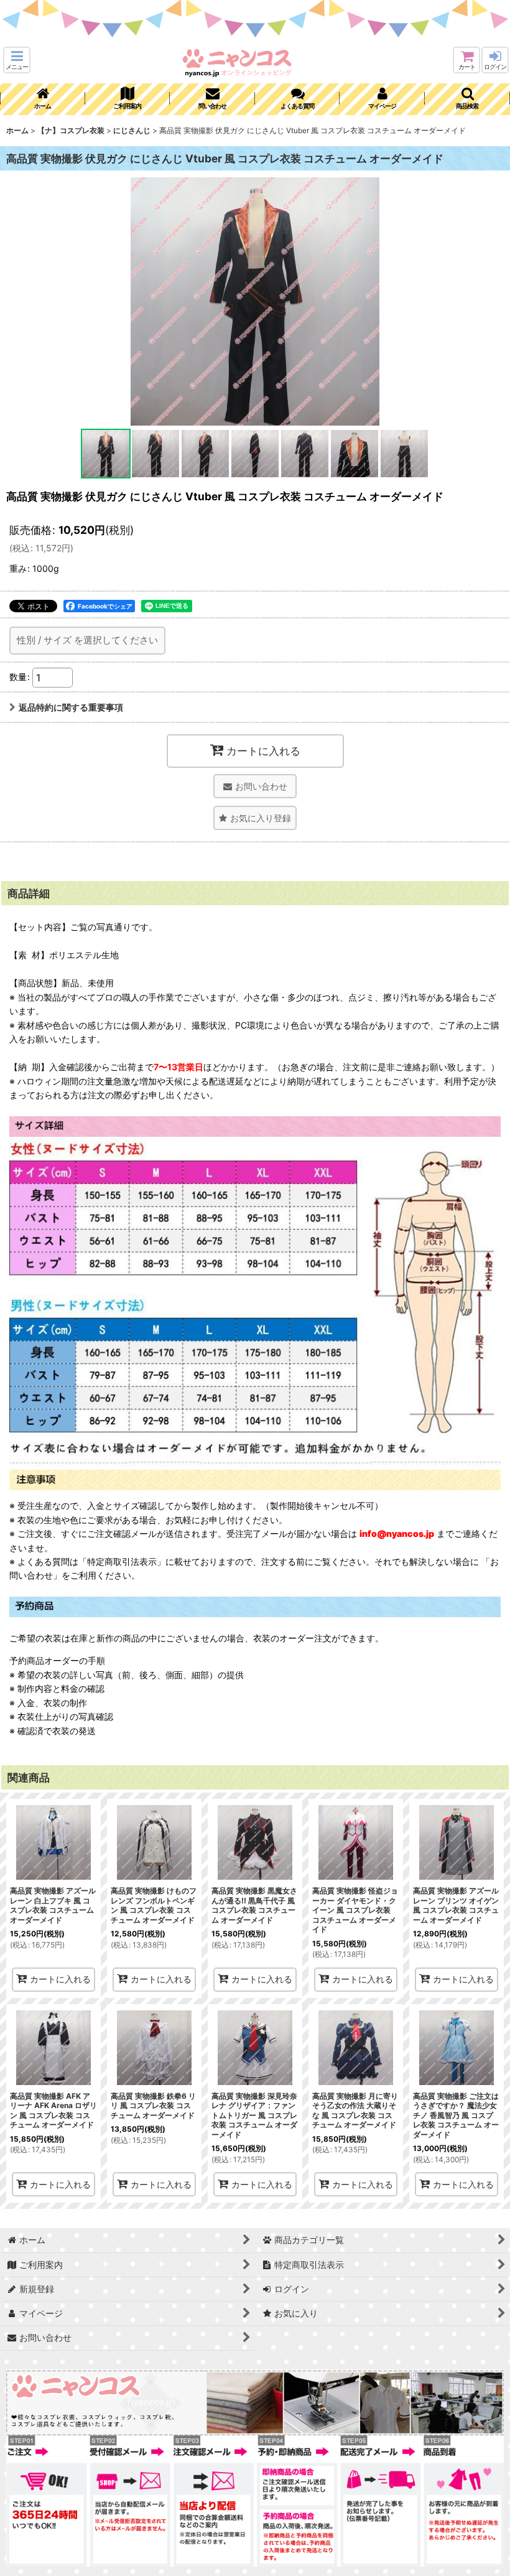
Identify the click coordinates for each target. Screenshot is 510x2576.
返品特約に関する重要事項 (71, 707)
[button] (17, 60)
